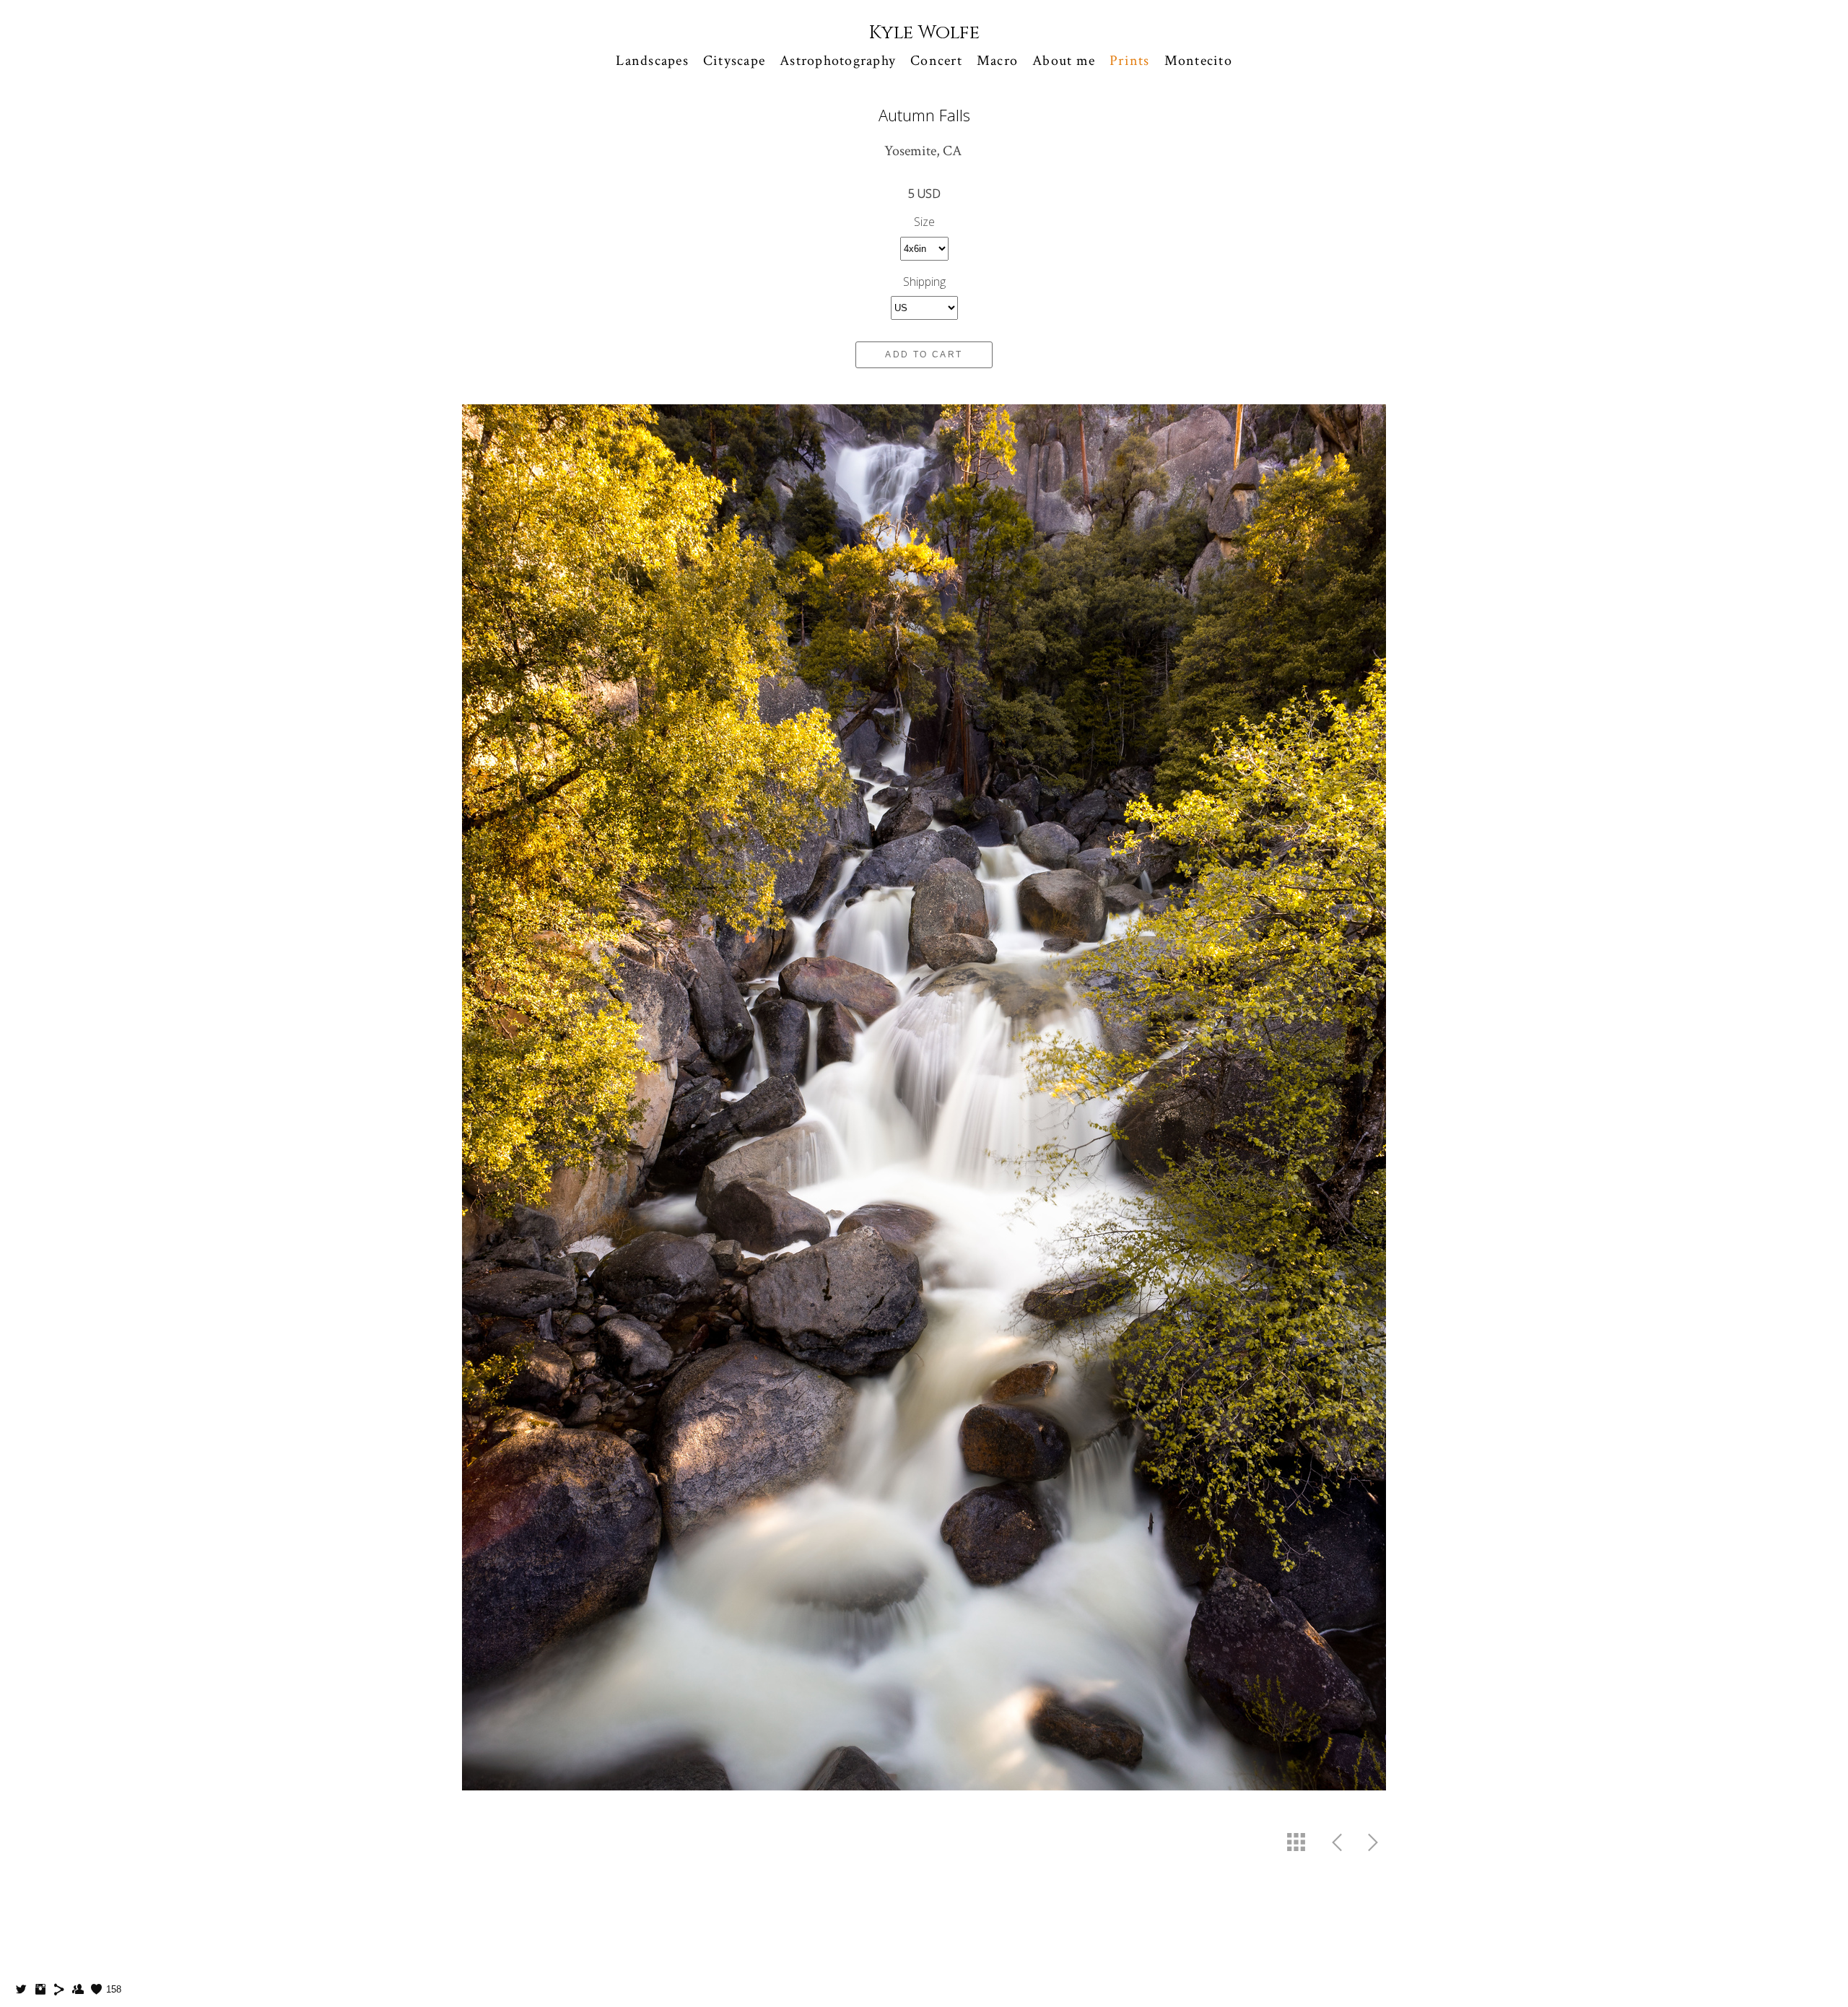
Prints (1130, 61)
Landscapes (652, 61)
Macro (997, 61)
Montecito (1198, 61)
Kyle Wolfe (924, 33)
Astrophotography (838, 61)
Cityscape (734, 61)
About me (1064, 61)
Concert (936, 61)
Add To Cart (924, 354)
